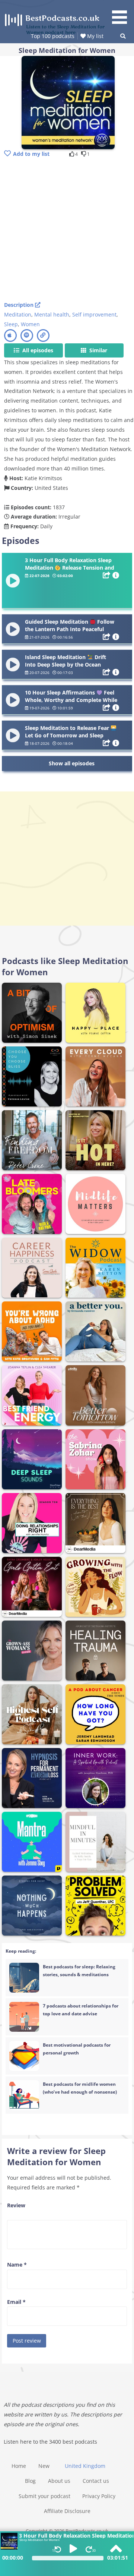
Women (30, 324)
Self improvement (94, 314)
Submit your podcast (44, 2496)
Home (19, 2466)
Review (16, 2205)
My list (95, 36)
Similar (98, 350)
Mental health (52, 314)
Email (16, 2302)
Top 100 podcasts (53, 36)
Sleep (11, 324)
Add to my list (31, 154)
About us (59, 2481)
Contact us (96, 2481)
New (44, 2466)
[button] (122, 13)
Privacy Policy (99, 2496)
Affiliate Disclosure (67, 2511)
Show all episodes (72, 763)
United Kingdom (85, 2466)
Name (17, 2265)
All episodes (37, 350)
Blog (30, 2481)
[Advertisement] (67, 230)
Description (20, 305)
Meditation (18, 314)
